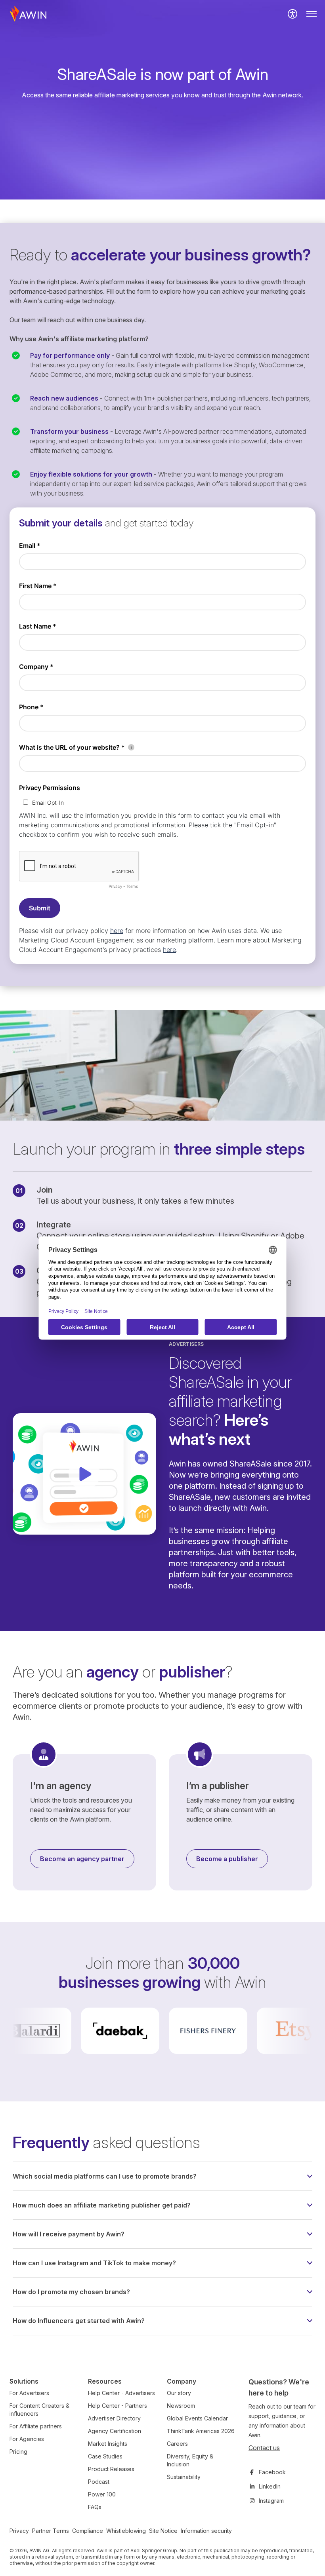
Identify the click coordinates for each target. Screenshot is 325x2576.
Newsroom (181, 2406)
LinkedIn (270, 2486)
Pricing (18, 2452)
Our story (179, 2393)
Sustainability (184, 2477)
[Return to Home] (28, 14)
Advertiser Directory (114, 2418)
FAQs (95, 2507)
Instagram (271, 2501)
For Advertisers (29, 2393)
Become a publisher (227, 1859)
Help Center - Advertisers (121, 2393)
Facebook (272, 2472)
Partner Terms (51, 2531)
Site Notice (163, 2531)
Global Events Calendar (197, 2418)
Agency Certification (115, 2431)
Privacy (19, 2531)
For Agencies (27, 2439)
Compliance (88, 2531)
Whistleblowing (126, 2531)
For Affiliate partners (36, 2426)
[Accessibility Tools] (292, 14)
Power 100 (102, 2494)
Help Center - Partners (118, 2406)
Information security (206, 2531)
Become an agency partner (82, 1859)
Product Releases (111, 2469)
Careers (177, 2444)
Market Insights (108, 2444)
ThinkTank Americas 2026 (201, 2431)
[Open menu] (312, 14)
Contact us (264, 2448)
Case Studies (105, 2456)
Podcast (99, 2482)
